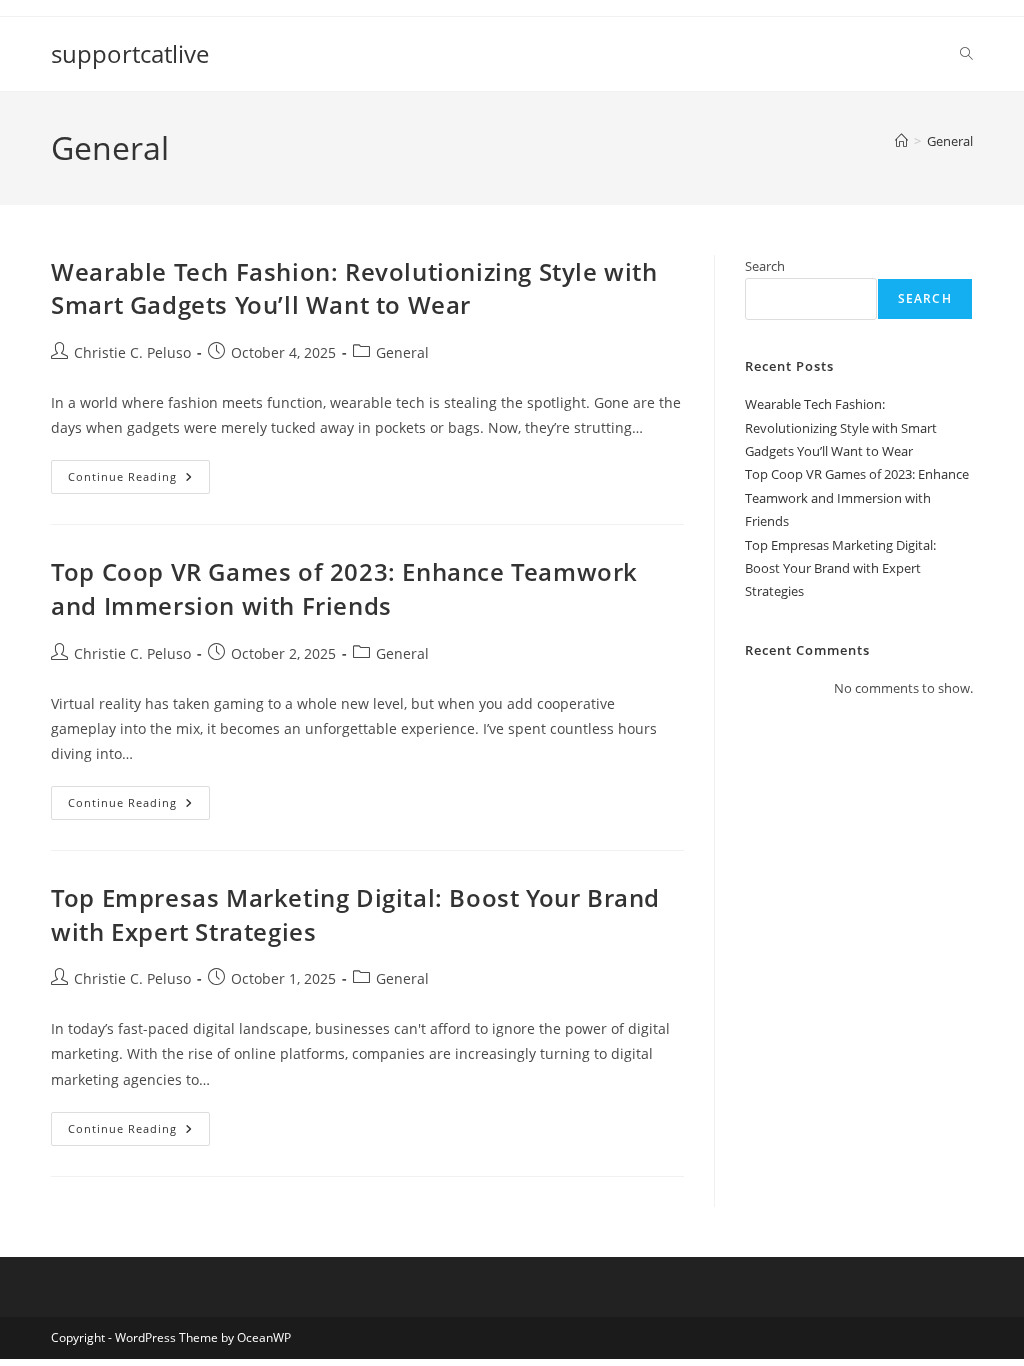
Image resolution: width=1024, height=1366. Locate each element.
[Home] (901, 141)
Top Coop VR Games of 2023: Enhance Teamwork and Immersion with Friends (344, 588)
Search (765, 266)
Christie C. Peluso (132, 352)
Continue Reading (139, 480)
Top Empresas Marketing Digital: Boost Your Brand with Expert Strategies (840, 568)
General (950, 141)
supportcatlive (130, 53)
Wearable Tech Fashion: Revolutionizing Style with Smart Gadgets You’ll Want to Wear (354, 288)
